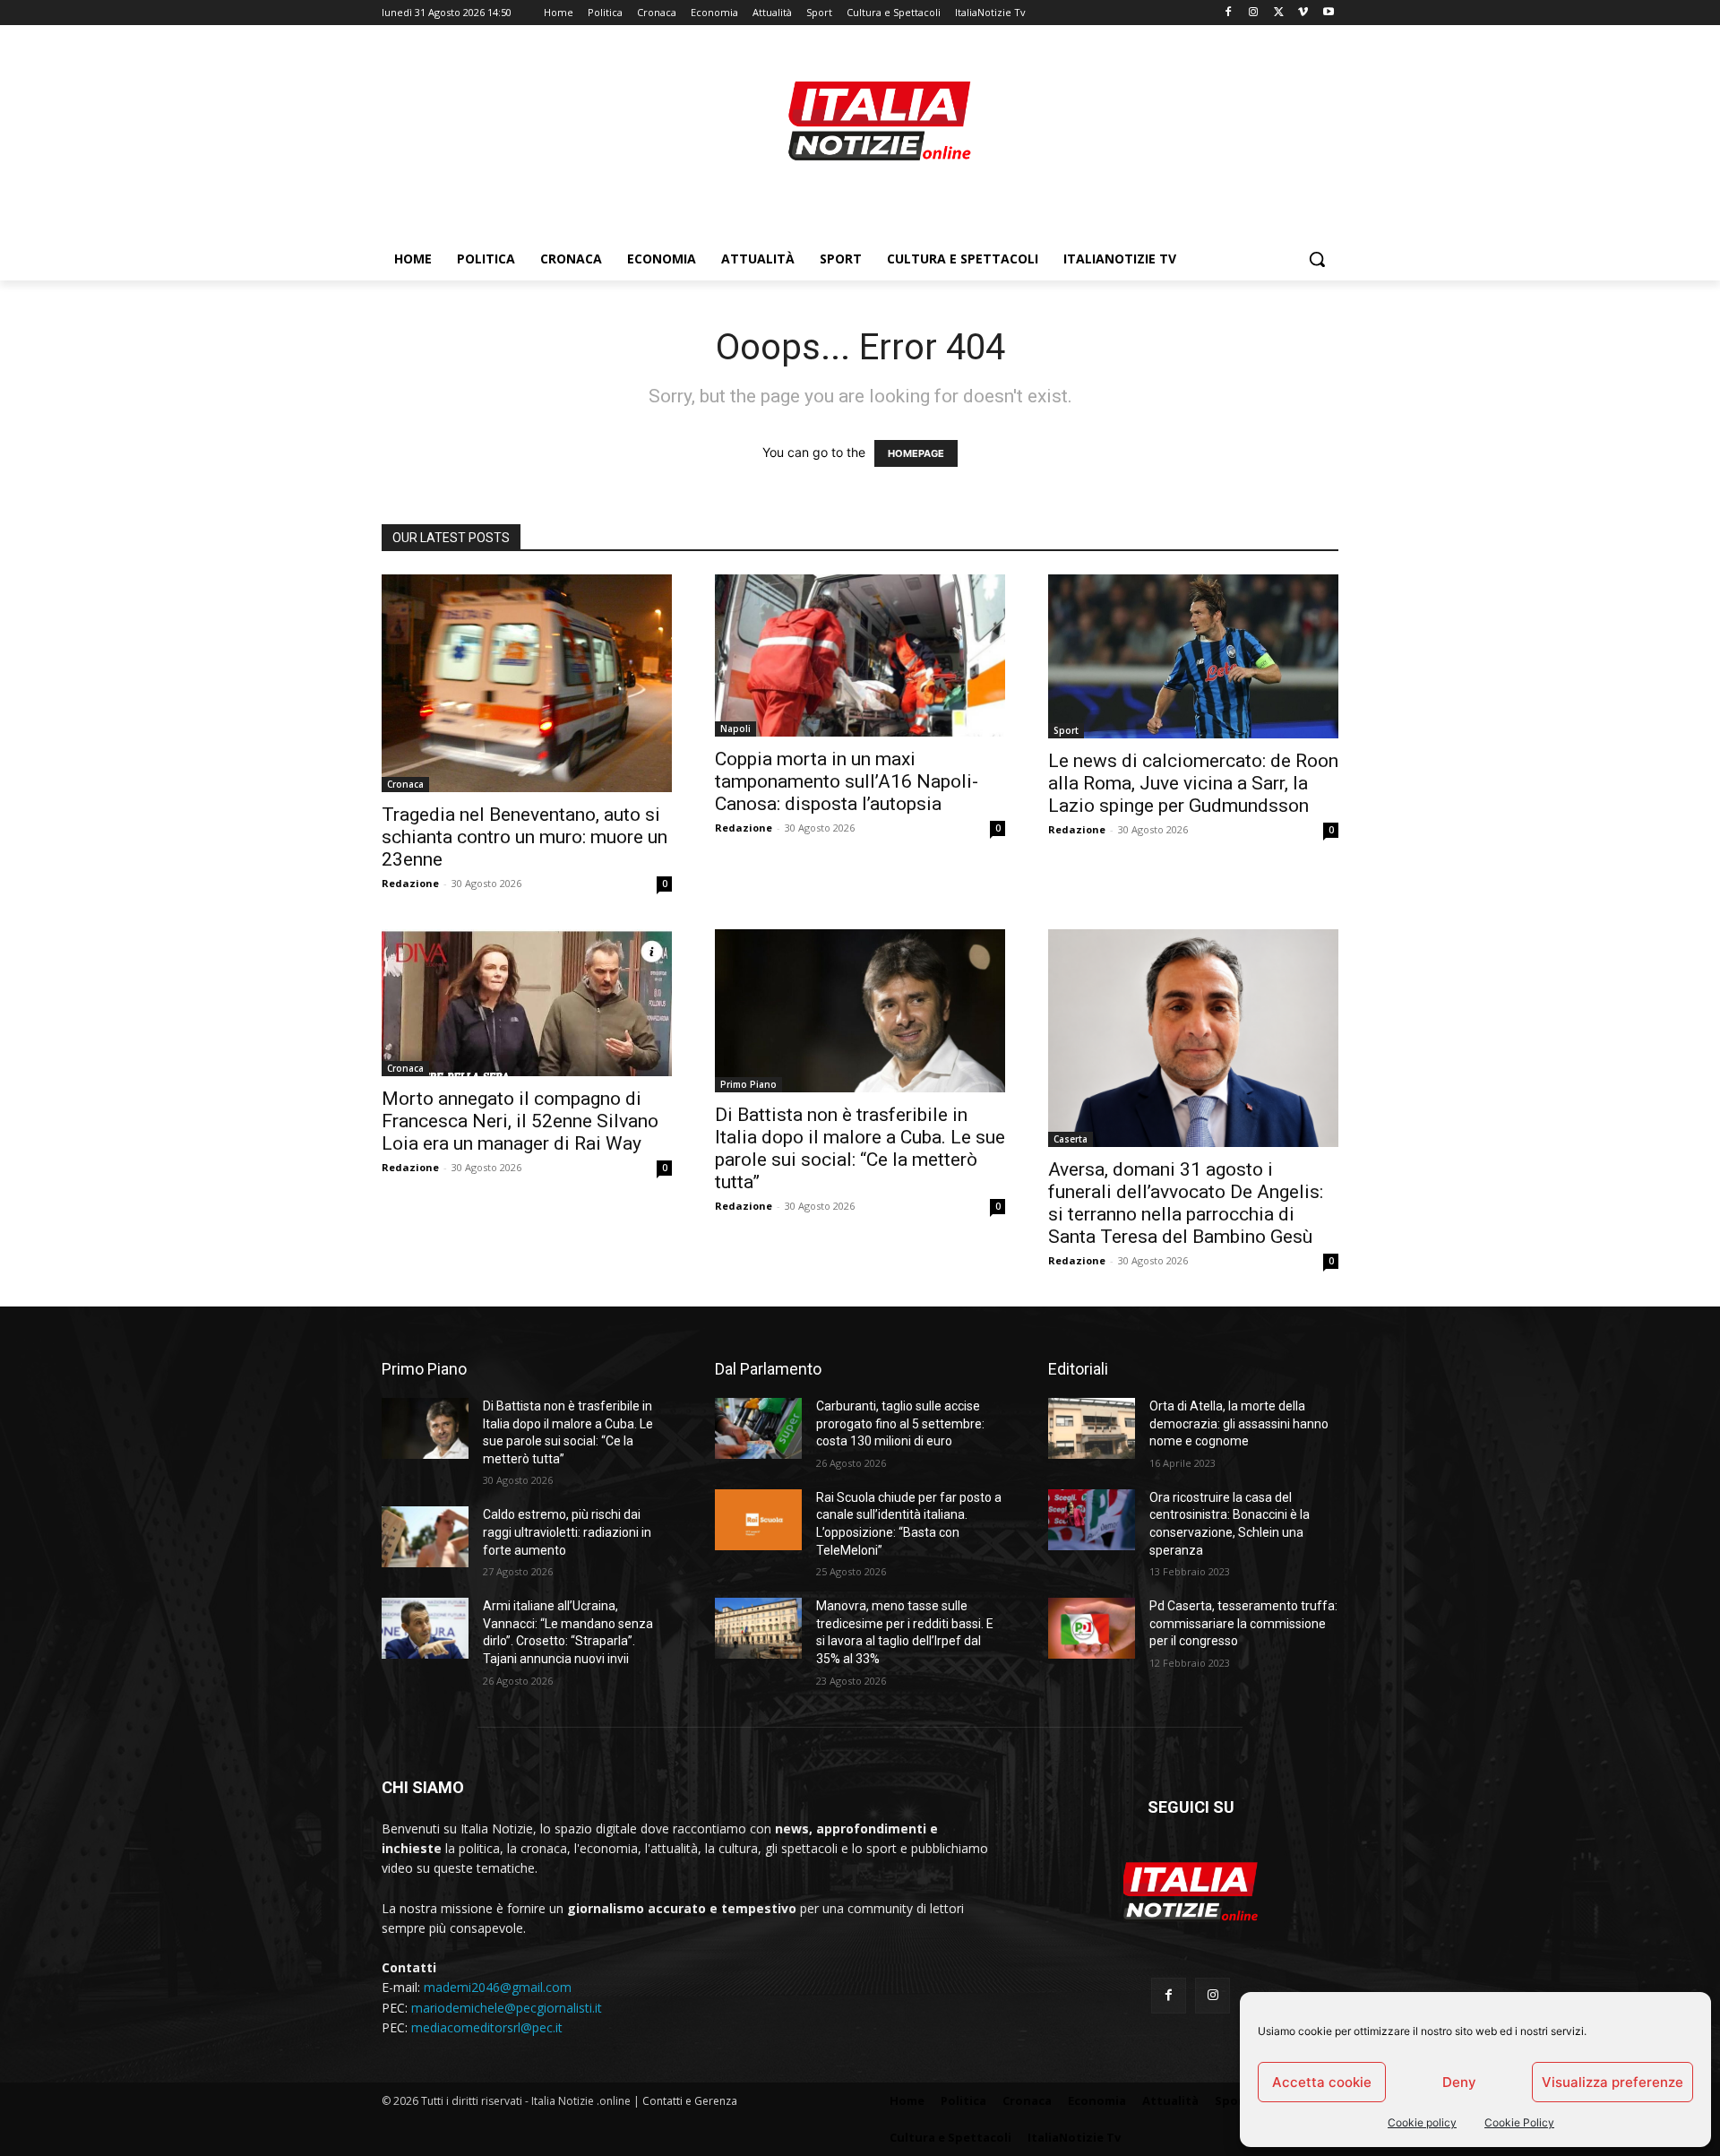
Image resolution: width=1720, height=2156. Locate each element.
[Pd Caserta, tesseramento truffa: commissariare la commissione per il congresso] (1092, 1628)
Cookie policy (1422, 2122)
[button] (1317, 259)
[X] (1279, 13)
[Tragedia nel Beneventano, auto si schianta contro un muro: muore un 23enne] (527, 683)
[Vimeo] (1303, 13)
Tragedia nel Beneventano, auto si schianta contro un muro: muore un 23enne (525, 837)
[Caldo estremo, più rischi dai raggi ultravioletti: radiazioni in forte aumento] (425, 1537)
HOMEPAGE (916, 453)
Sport (1066, 730)
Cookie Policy (1519, 2122)
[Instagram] (1254, 13)
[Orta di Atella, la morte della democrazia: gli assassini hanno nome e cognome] (1092, 1428)
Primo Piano (748, 1084)
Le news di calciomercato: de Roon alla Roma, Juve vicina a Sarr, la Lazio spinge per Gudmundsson (1193, 783)
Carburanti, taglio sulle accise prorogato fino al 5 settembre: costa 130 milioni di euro (900, 1423)
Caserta (1071, 1139)
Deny (1459, 2082)
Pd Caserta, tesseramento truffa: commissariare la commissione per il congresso (1243, 1623)
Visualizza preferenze (1612, 2082)
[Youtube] (1328, 13)
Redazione (410, 883)
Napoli (735, 729)
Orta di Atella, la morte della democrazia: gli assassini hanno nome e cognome (1239, 1423)
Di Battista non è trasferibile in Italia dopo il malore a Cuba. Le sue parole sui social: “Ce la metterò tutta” (860, 1148)
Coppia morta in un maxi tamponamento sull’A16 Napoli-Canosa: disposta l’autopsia (847, 781)
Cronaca (405, 784)
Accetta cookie (1322, 2082)
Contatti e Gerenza (690, 2101)
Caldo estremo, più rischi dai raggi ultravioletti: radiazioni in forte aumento (567, 1532)
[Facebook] (1229, 13)
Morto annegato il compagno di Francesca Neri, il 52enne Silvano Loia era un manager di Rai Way (520, 1121)
